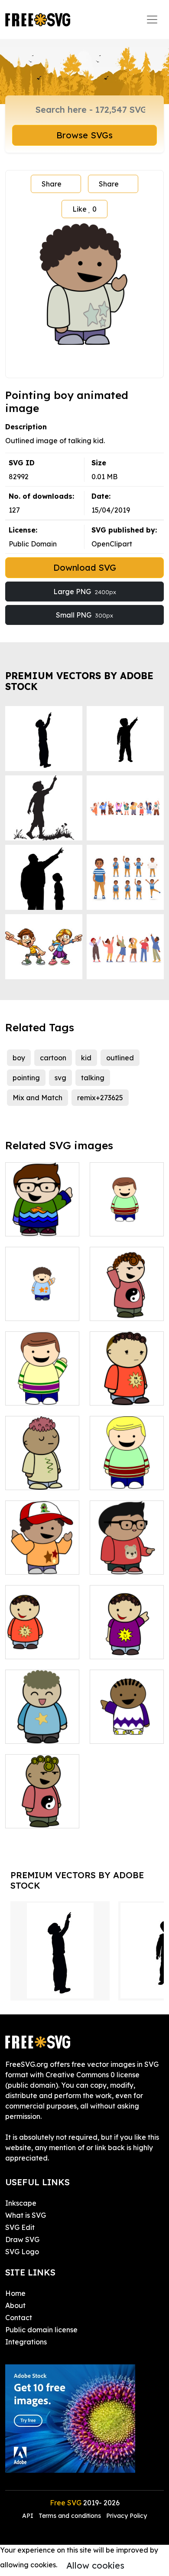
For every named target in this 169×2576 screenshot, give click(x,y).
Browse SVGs (84, 135)
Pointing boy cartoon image (42, 1219)
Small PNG (84, 615)
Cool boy (29, 1478)
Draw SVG (22, 2239)
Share (52, 184)
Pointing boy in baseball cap (42, 1557)
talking (93, 1078)
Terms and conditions (70, 2516)
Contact (19, 2318)
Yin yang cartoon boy (42, 1811)
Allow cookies (95, 2565)
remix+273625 (100, 1098)
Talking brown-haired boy (127, 1219)
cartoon (53, 1058)
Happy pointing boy (42, 1304)
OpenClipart (112, 544)
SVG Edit (20, 2227)
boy (19, 1058)
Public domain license (41, 2330)
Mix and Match (37, 1098)
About (15, 2305)
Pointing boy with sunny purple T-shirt (127, 1637)
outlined (120, 1058)
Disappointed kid (127, 1388)
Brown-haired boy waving (42, 1388)
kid (86, 1058)
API (29, 2516)
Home (15, 2293)
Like (84, 209)
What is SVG (26, 2215)
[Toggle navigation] (152, 20)
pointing (26, 1078)
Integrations (26, 2342)
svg (60, 1078)
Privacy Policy (127, 2516)
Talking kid (33, 1647)
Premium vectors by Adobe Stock (79, 681)
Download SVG (85, 567)
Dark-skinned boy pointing (127, 1726)
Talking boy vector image (127, 1473)
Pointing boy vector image (127, 1557)
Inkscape (21, 2203)
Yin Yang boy (121, 1309)
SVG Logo (22, 2252)
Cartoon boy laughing (42, 1726)
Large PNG (85, 592)
